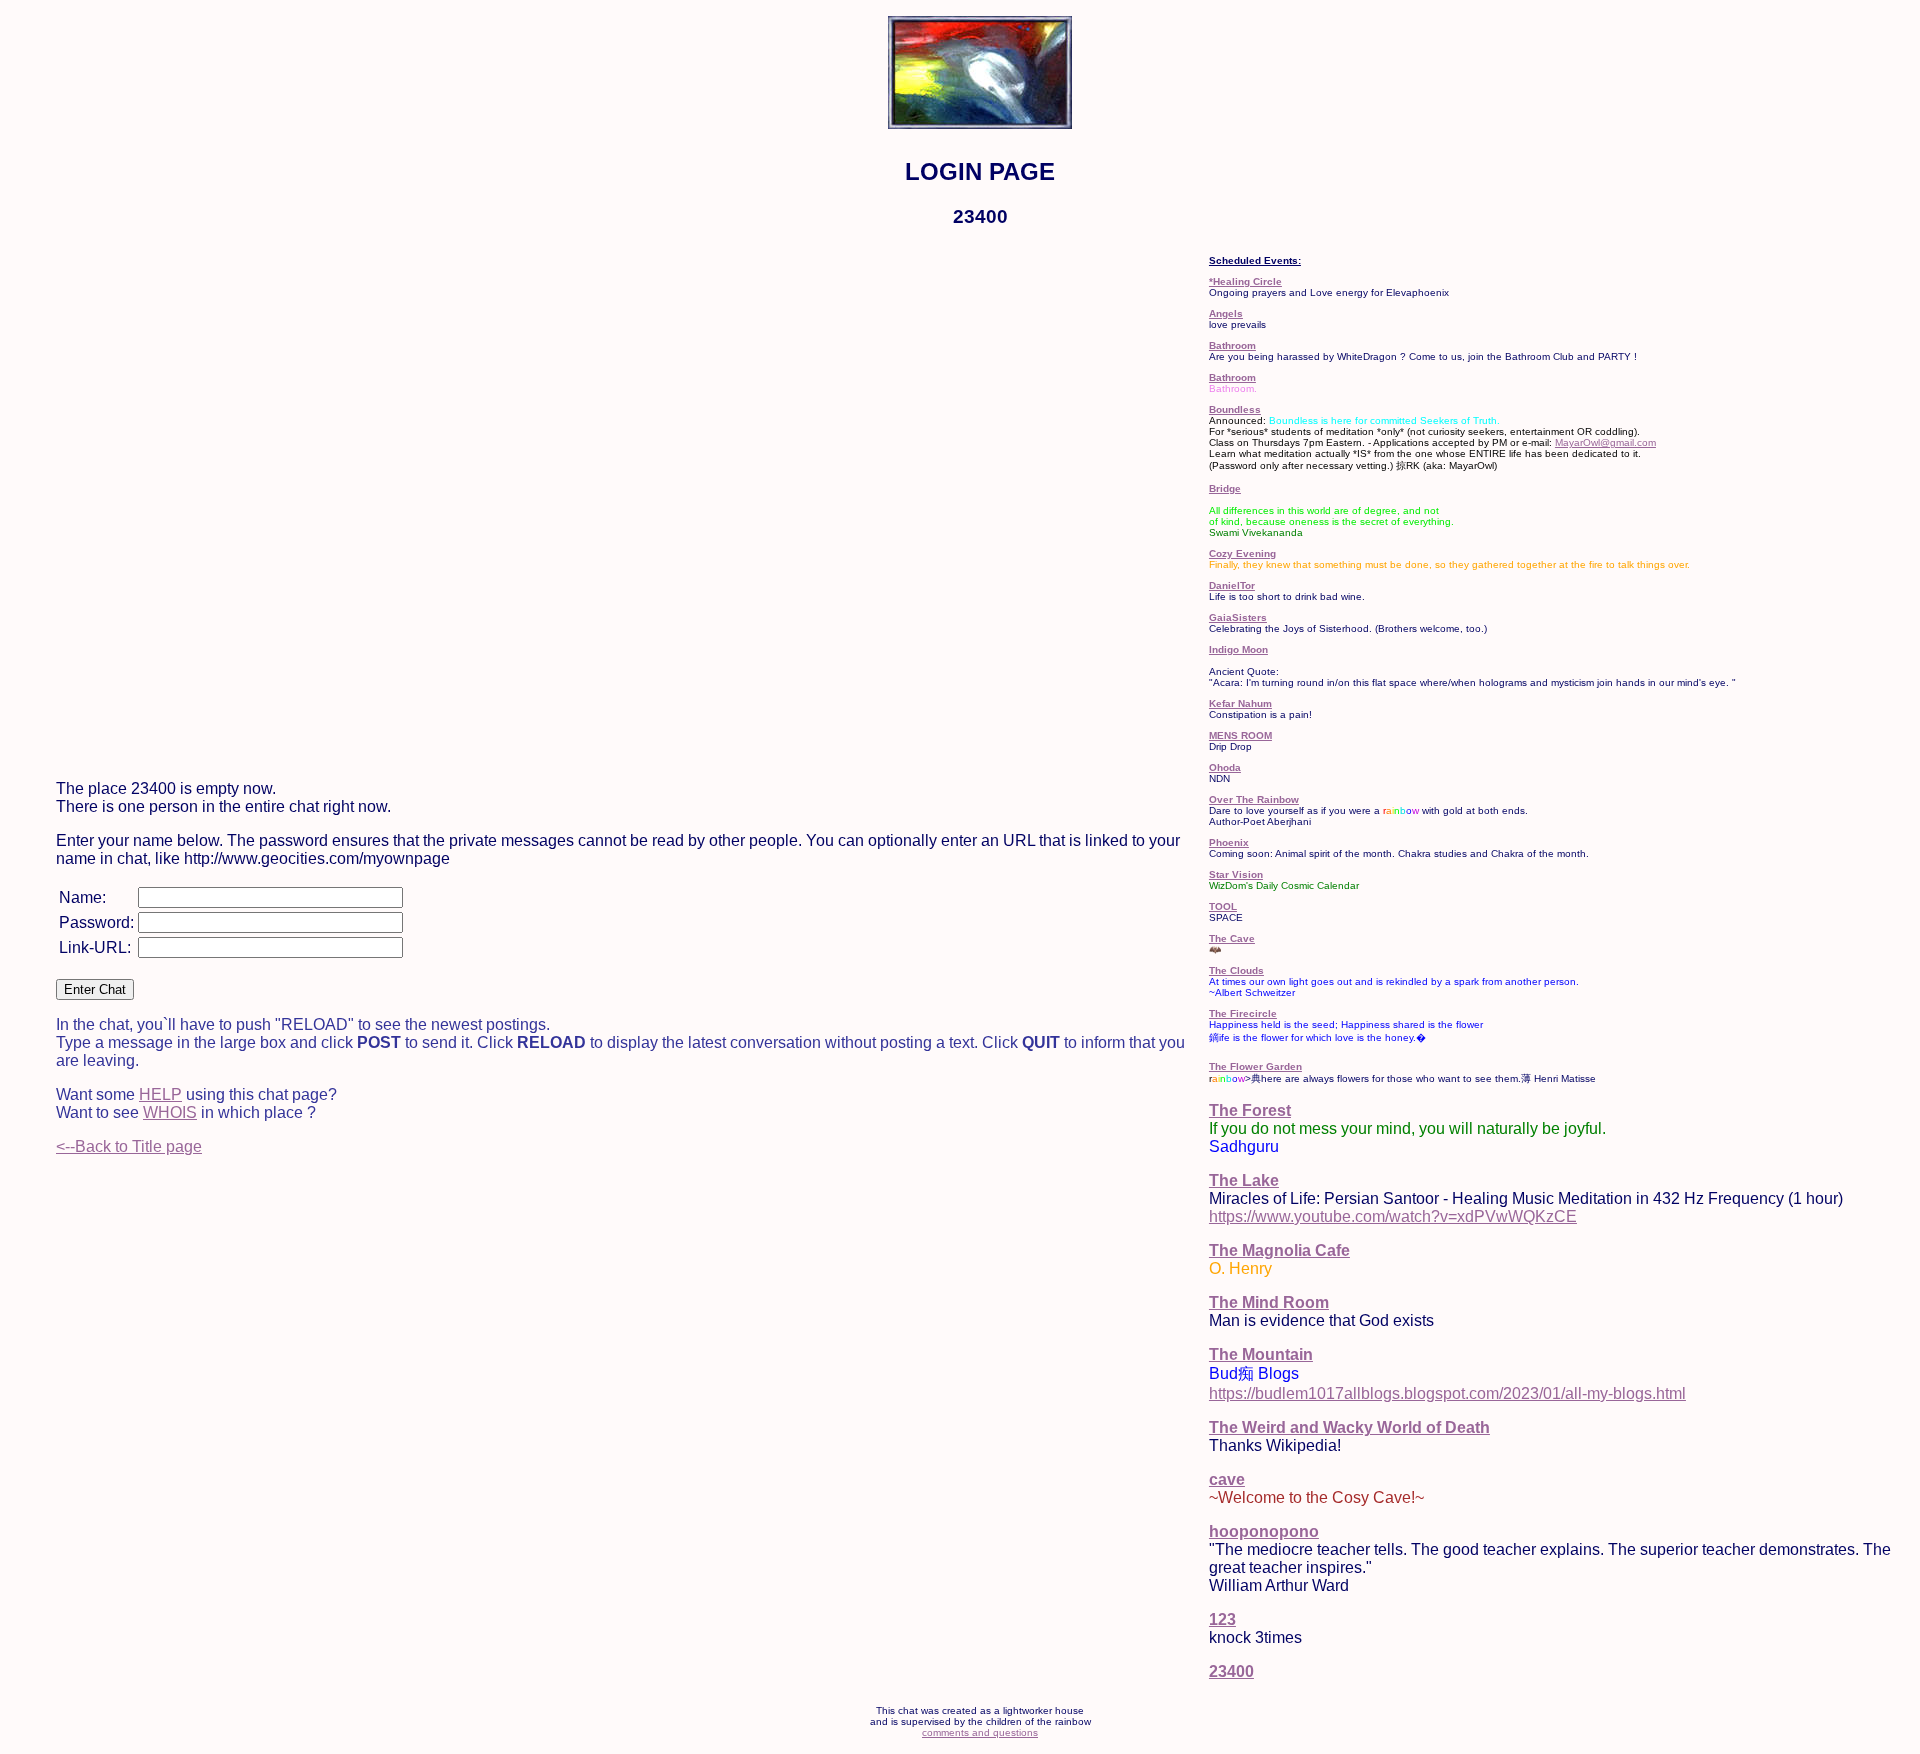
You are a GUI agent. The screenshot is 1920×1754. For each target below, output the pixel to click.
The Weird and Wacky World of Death (1349, 1427)
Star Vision (1236, 874)
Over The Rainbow (1254, 799)
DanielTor (1232, 585)
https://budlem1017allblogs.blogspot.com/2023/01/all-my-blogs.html (1447, 1393)
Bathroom (1232, 345)
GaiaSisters (1238, 617)
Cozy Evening (1242, 553)
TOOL (1223, 906)
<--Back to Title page (129, 1146)
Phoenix (1229, 842)
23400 (1231, 1671)
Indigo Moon (1238, 649)
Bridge (1225, 488)
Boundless (1235, 409)
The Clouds (1236, 970)
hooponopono (1264, 1531)
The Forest (1250, 1110)
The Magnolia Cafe (1279, 1250)
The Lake (1244, 1180)
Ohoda (1225, 767)
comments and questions (980, 1732)
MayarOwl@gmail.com (1605, 442)
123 (1222, 1619)
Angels (1226, 313)
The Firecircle (1243, 1013)
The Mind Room (1269, 1302)
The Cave (1232, 938)
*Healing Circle (1245, 281)
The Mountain (1261, 1354)
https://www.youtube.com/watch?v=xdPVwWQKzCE (1393, 1216)
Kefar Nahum (1240, 703)
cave (1227, 1479)
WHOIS (170, 1112)
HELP (160, 1094)
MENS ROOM (1240, 735)
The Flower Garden (1255, 1066)
